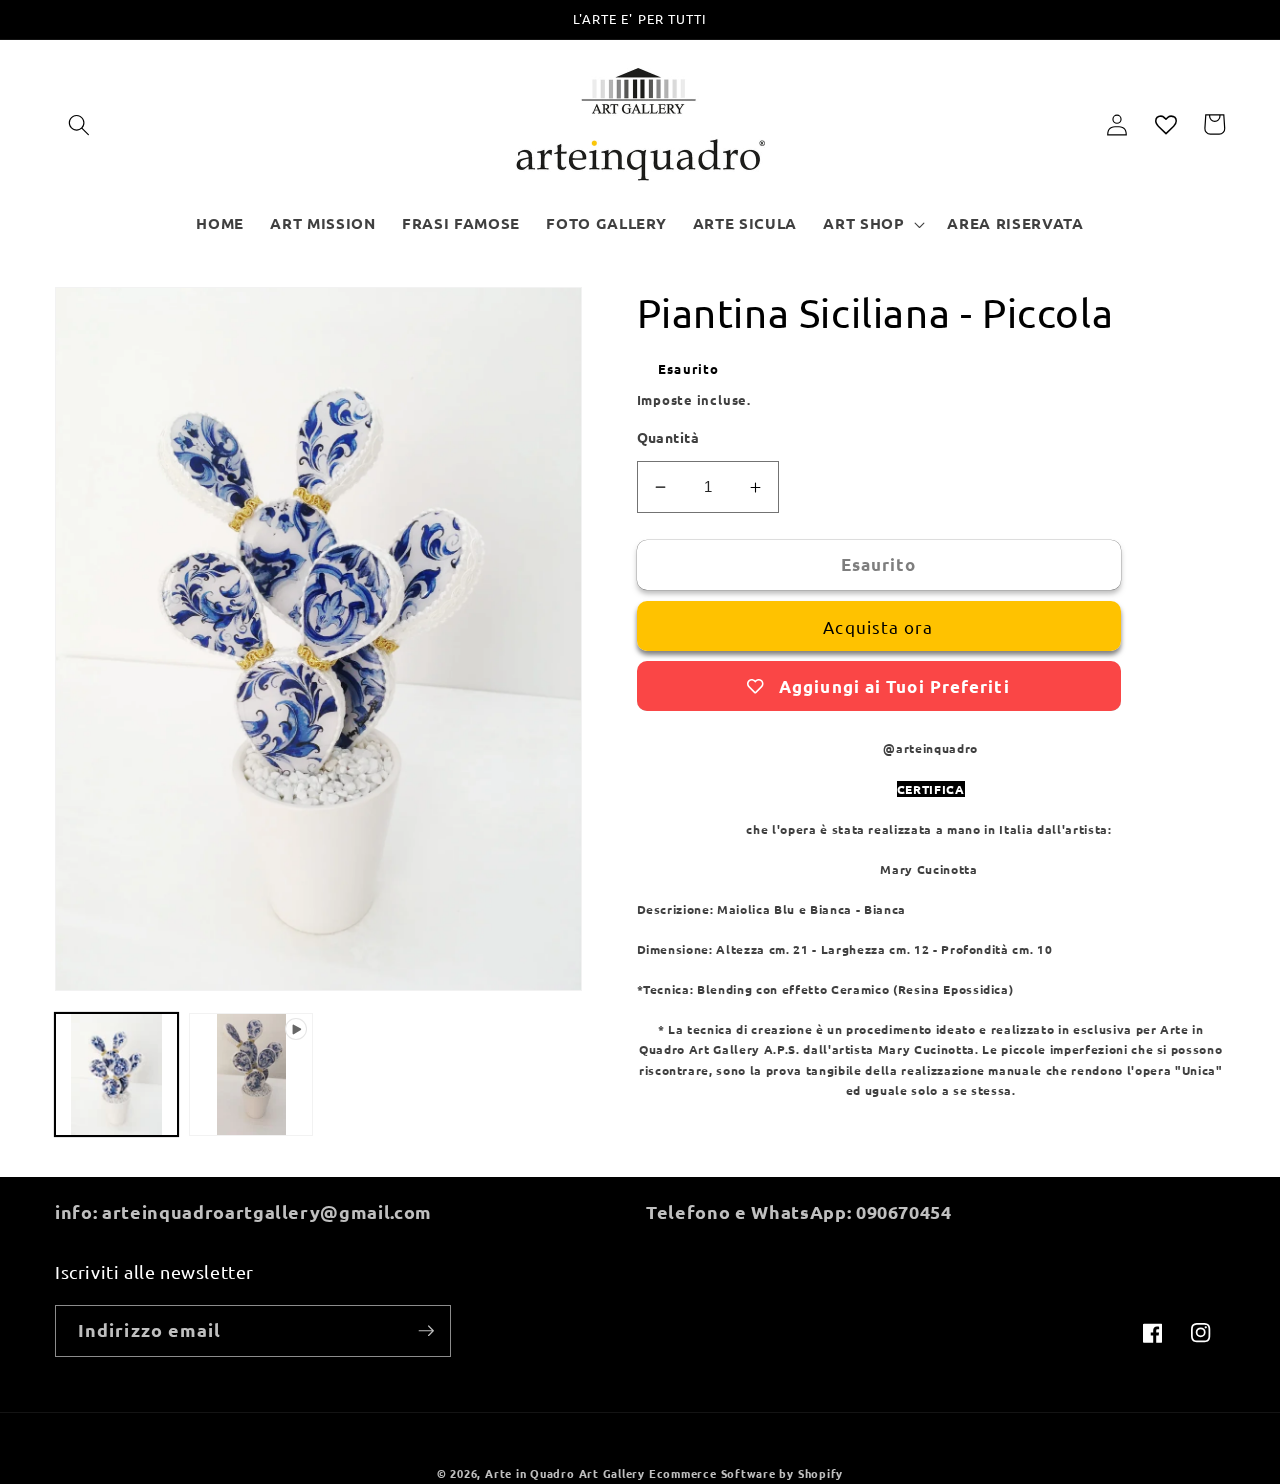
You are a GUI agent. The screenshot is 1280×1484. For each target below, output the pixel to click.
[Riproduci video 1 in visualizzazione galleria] (250, 1074)
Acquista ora (878, 626)
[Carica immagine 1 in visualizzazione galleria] (116, 1074)
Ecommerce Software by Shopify (746, 1473)
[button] (79, 124)
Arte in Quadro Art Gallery (565, 1473)
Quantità (668, 437)
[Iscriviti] (426, 1331)
